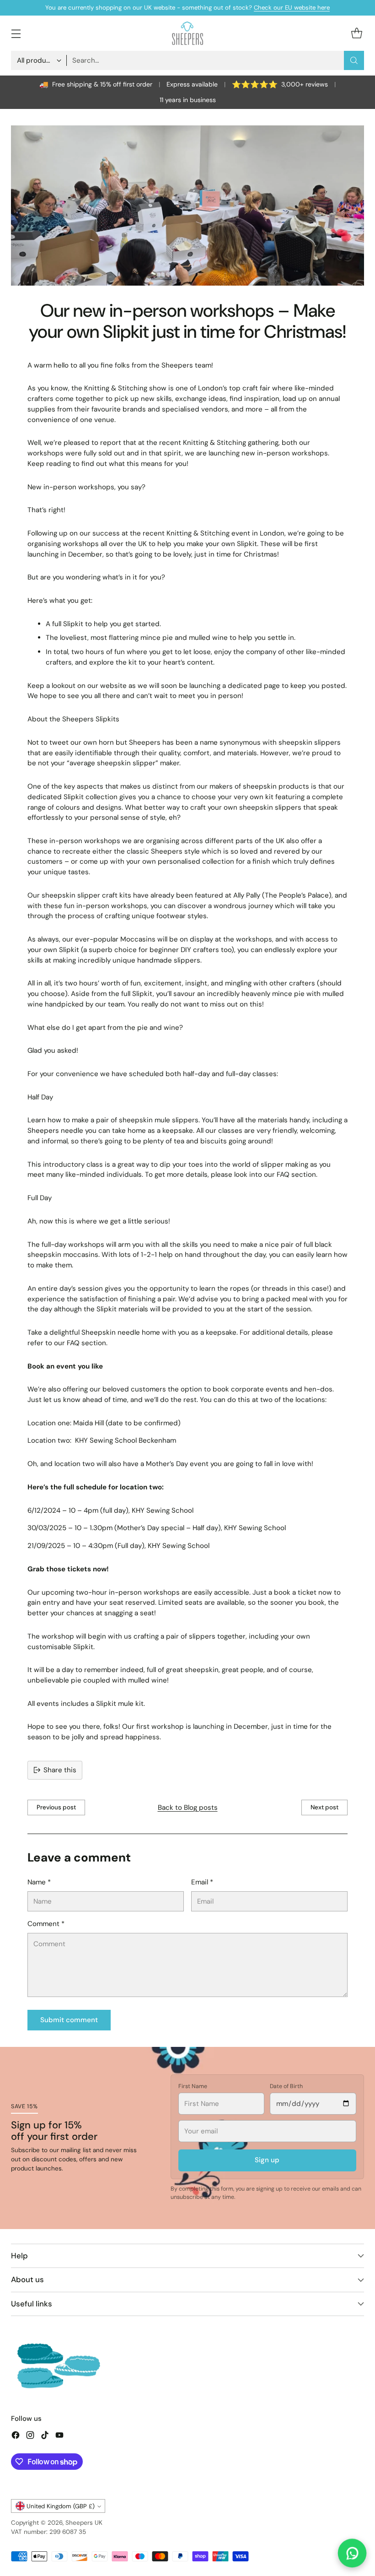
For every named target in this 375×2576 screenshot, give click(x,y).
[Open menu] (16, 33)
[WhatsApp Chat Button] (352, 2553)
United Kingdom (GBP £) (61, 2506)
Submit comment (69, 2020)
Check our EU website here (292, 8)
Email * (202, 1882)
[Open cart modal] (356, 33)
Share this (60, 1770)
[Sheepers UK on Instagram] (30, 2437)
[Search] (354, 60)
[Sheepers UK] (187, 33)
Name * (39, 1882)
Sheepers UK (84, 2523)
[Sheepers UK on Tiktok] (45, 2437)
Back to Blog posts (188, 1808)
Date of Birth (286, 2086)
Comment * (46, 1924)
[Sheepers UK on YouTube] (59, 2437)
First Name (193, 2086)
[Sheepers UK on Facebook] (16, 2437)
